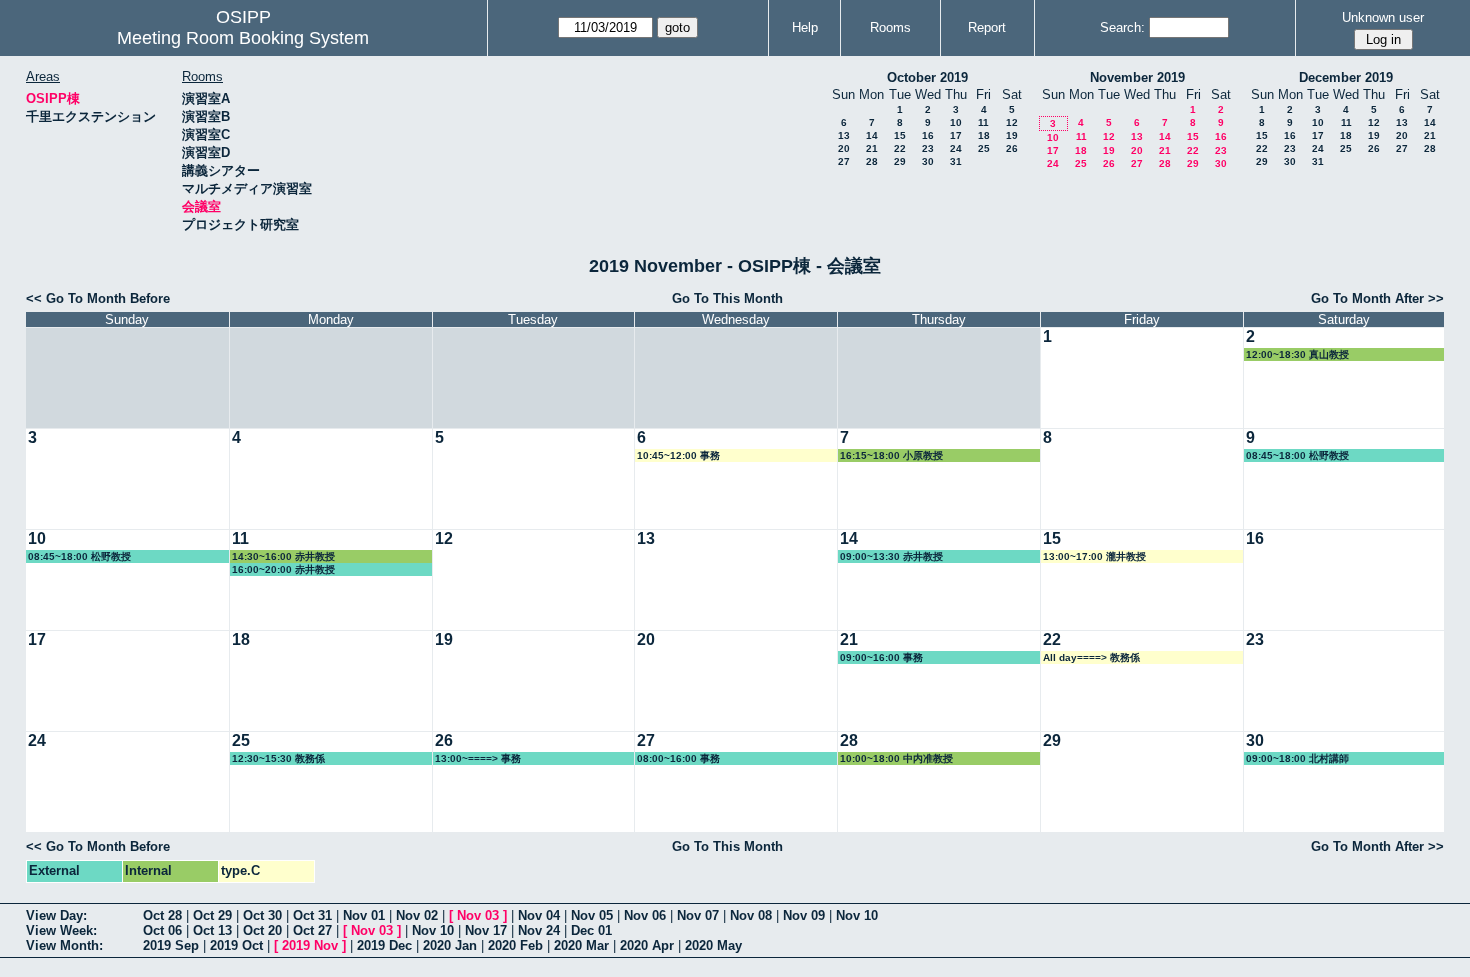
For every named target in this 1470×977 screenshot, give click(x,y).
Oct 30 (262, 915)
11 (983, 122)
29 (900, 161)
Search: (1122, 27)
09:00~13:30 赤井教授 (891, 556)
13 (844, 135)
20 (844, 148)
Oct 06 (162, 930)
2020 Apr (647, 945)
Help (805, 27)
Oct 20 (262, 930)
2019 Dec (384, 945)
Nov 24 (539, 930)
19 (1012, 135)
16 (928, 135)
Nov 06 (645, 915)
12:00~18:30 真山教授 (1297, 354)
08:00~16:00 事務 (678, 758)
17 (956, 135)
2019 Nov (310, 945)
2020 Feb (515, 945)
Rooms (890, 27)
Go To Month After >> (1377, 298)
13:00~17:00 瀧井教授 (1094, 556)
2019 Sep (171, 945)
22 (900, 148)
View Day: (56, 915)
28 (872, 161)
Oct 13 (212, 930)
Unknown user (1383, 17)
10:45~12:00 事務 (678, 455)
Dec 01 (591, 930)
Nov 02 (417, 915)
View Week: (61, 930)
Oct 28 (162, 915)
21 (872, 148)
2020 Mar (581, 945)
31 (956, 161)
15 (900, 135)
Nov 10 (857, 915)
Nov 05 (592, 915)
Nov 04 (539, 915)
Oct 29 (212, 915)
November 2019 (1137, 77)
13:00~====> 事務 (478, 758)
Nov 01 (364, 915)
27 (844, 161)
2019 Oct (236, 945)
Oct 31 (312, 915)
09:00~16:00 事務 (881, 657)
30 (928, 161)
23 (928, 148)
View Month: (64, 945)
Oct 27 (312, 930)
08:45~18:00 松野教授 (1297, 455)
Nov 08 (751, 915)
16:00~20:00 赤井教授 (283, 569)
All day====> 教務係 (1091, 657)
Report (987, 27)
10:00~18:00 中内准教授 (896, 758)
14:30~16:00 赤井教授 (283, 556)
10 (956, 122)
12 (1012, 122)
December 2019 (1346, 77)
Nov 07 (698, 915)
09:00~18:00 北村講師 (1297, 758)
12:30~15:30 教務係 (278, 758)
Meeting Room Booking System (243, 38)
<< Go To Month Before (98, 298)
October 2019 (927, 77)
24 (956, 148)
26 (1012, 148)
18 (984, 135)
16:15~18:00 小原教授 (891, 455)
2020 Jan (450, 945)
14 (872, 135)
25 (984, 148)
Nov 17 (486, 930)
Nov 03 (478, 915)
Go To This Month (727, 298)
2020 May (713, 945)
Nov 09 (804, 915)
